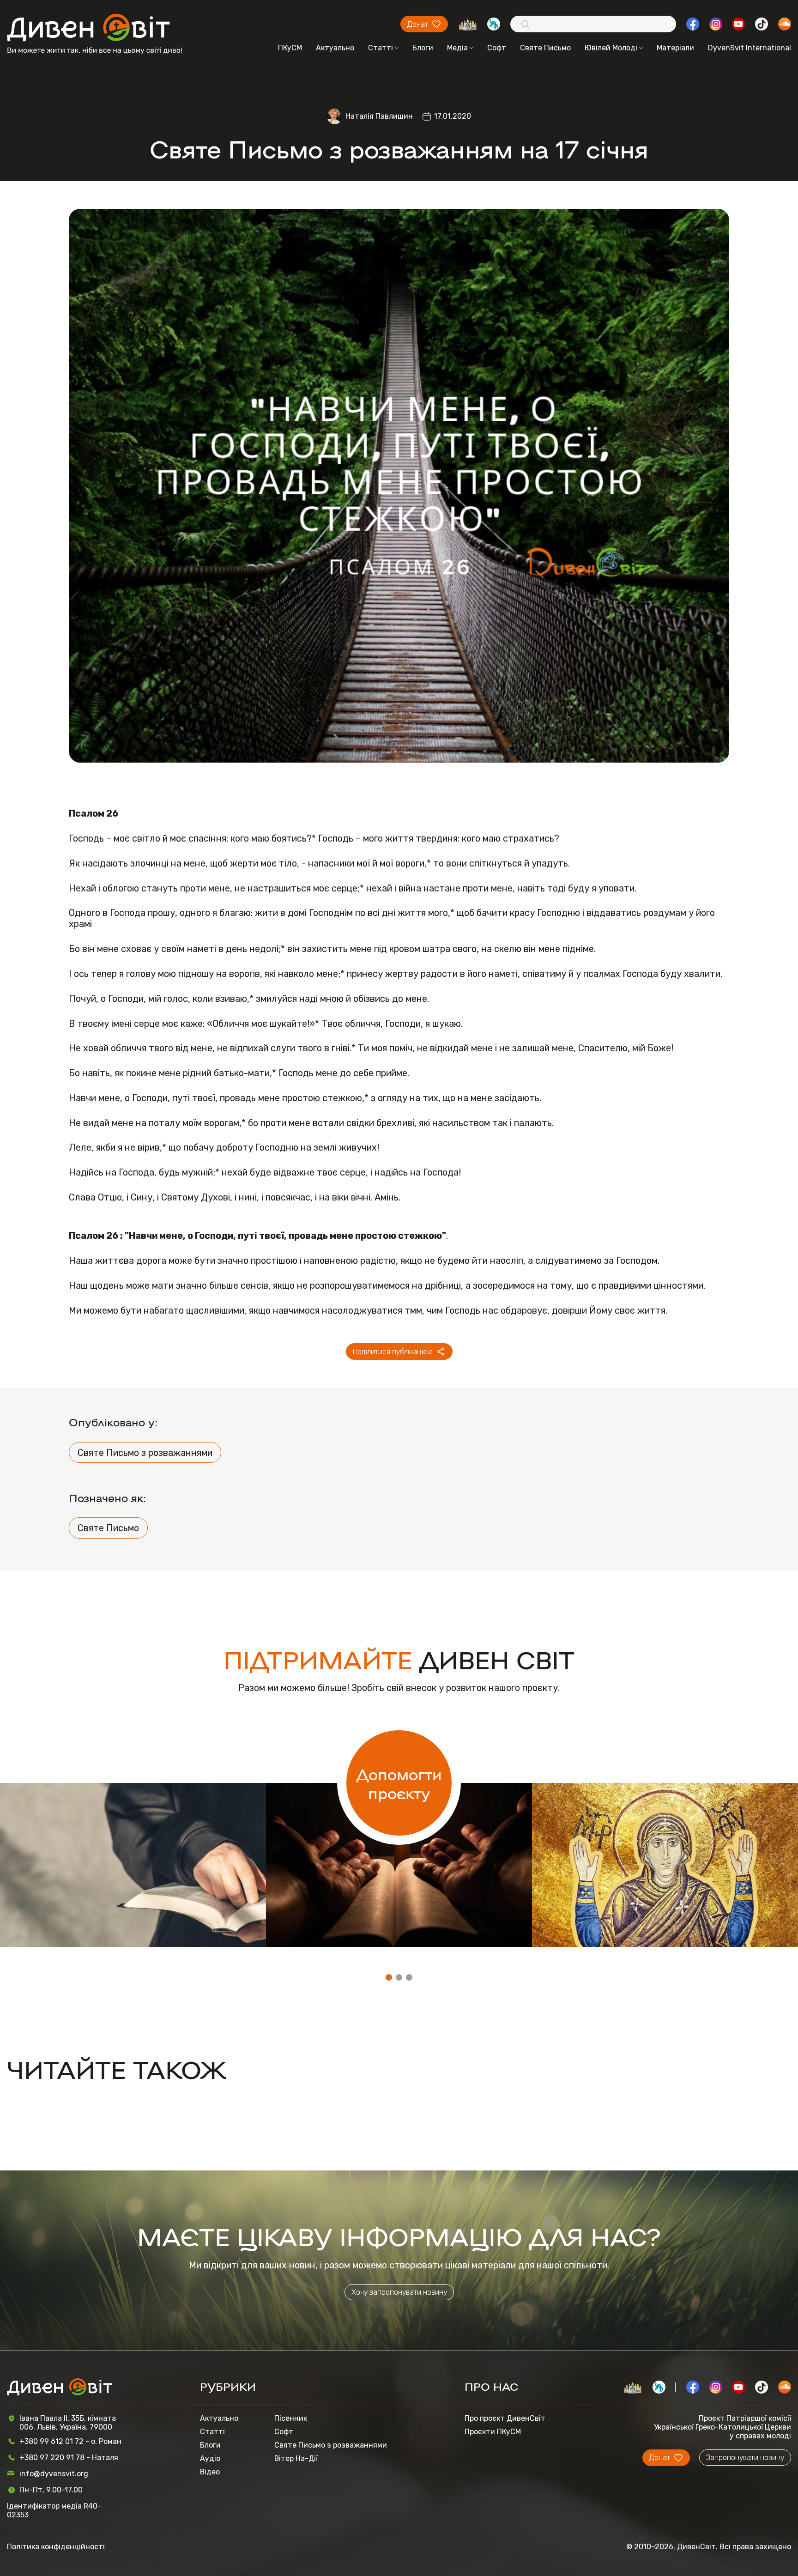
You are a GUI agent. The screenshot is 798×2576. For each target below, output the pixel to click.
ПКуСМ (290, 48)
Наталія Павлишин (379, 116)
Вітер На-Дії (296, 2458)
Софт (497, 48)
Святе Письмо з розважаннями (145, 1453)
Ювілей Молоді (611, 48)
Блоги (423, 48)
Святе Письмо (545, 48)
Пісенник (291, 2418)
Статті (381, 48)
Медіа (457, 48)
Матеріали (675, 48)
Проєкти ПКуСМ (493, 2432)
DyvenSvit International (750, 48)
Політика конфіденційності (56, 2547)
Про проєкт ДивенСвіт (505, 2418)
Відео (210, 2472)
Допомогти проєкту (399, 1783)
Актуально (335, 48)
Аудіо (210, 2458)
